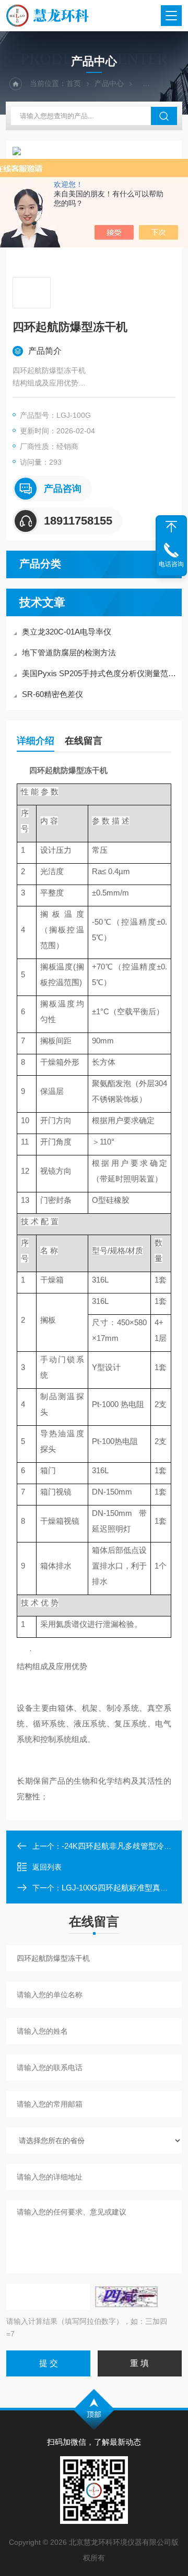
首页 (74, 83)
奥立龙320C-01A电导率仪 (67, 632)
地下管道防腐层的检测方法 (69, 652)
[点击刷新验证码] (126, 2297)
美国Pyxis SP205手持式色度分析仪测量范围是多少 (99, 673)
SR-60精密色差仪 (52, 694)
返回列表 (47, 1867)
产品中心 (109, 83)
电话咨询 (171, 564)
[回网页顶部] (171, 527)
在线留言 (84, 741)
